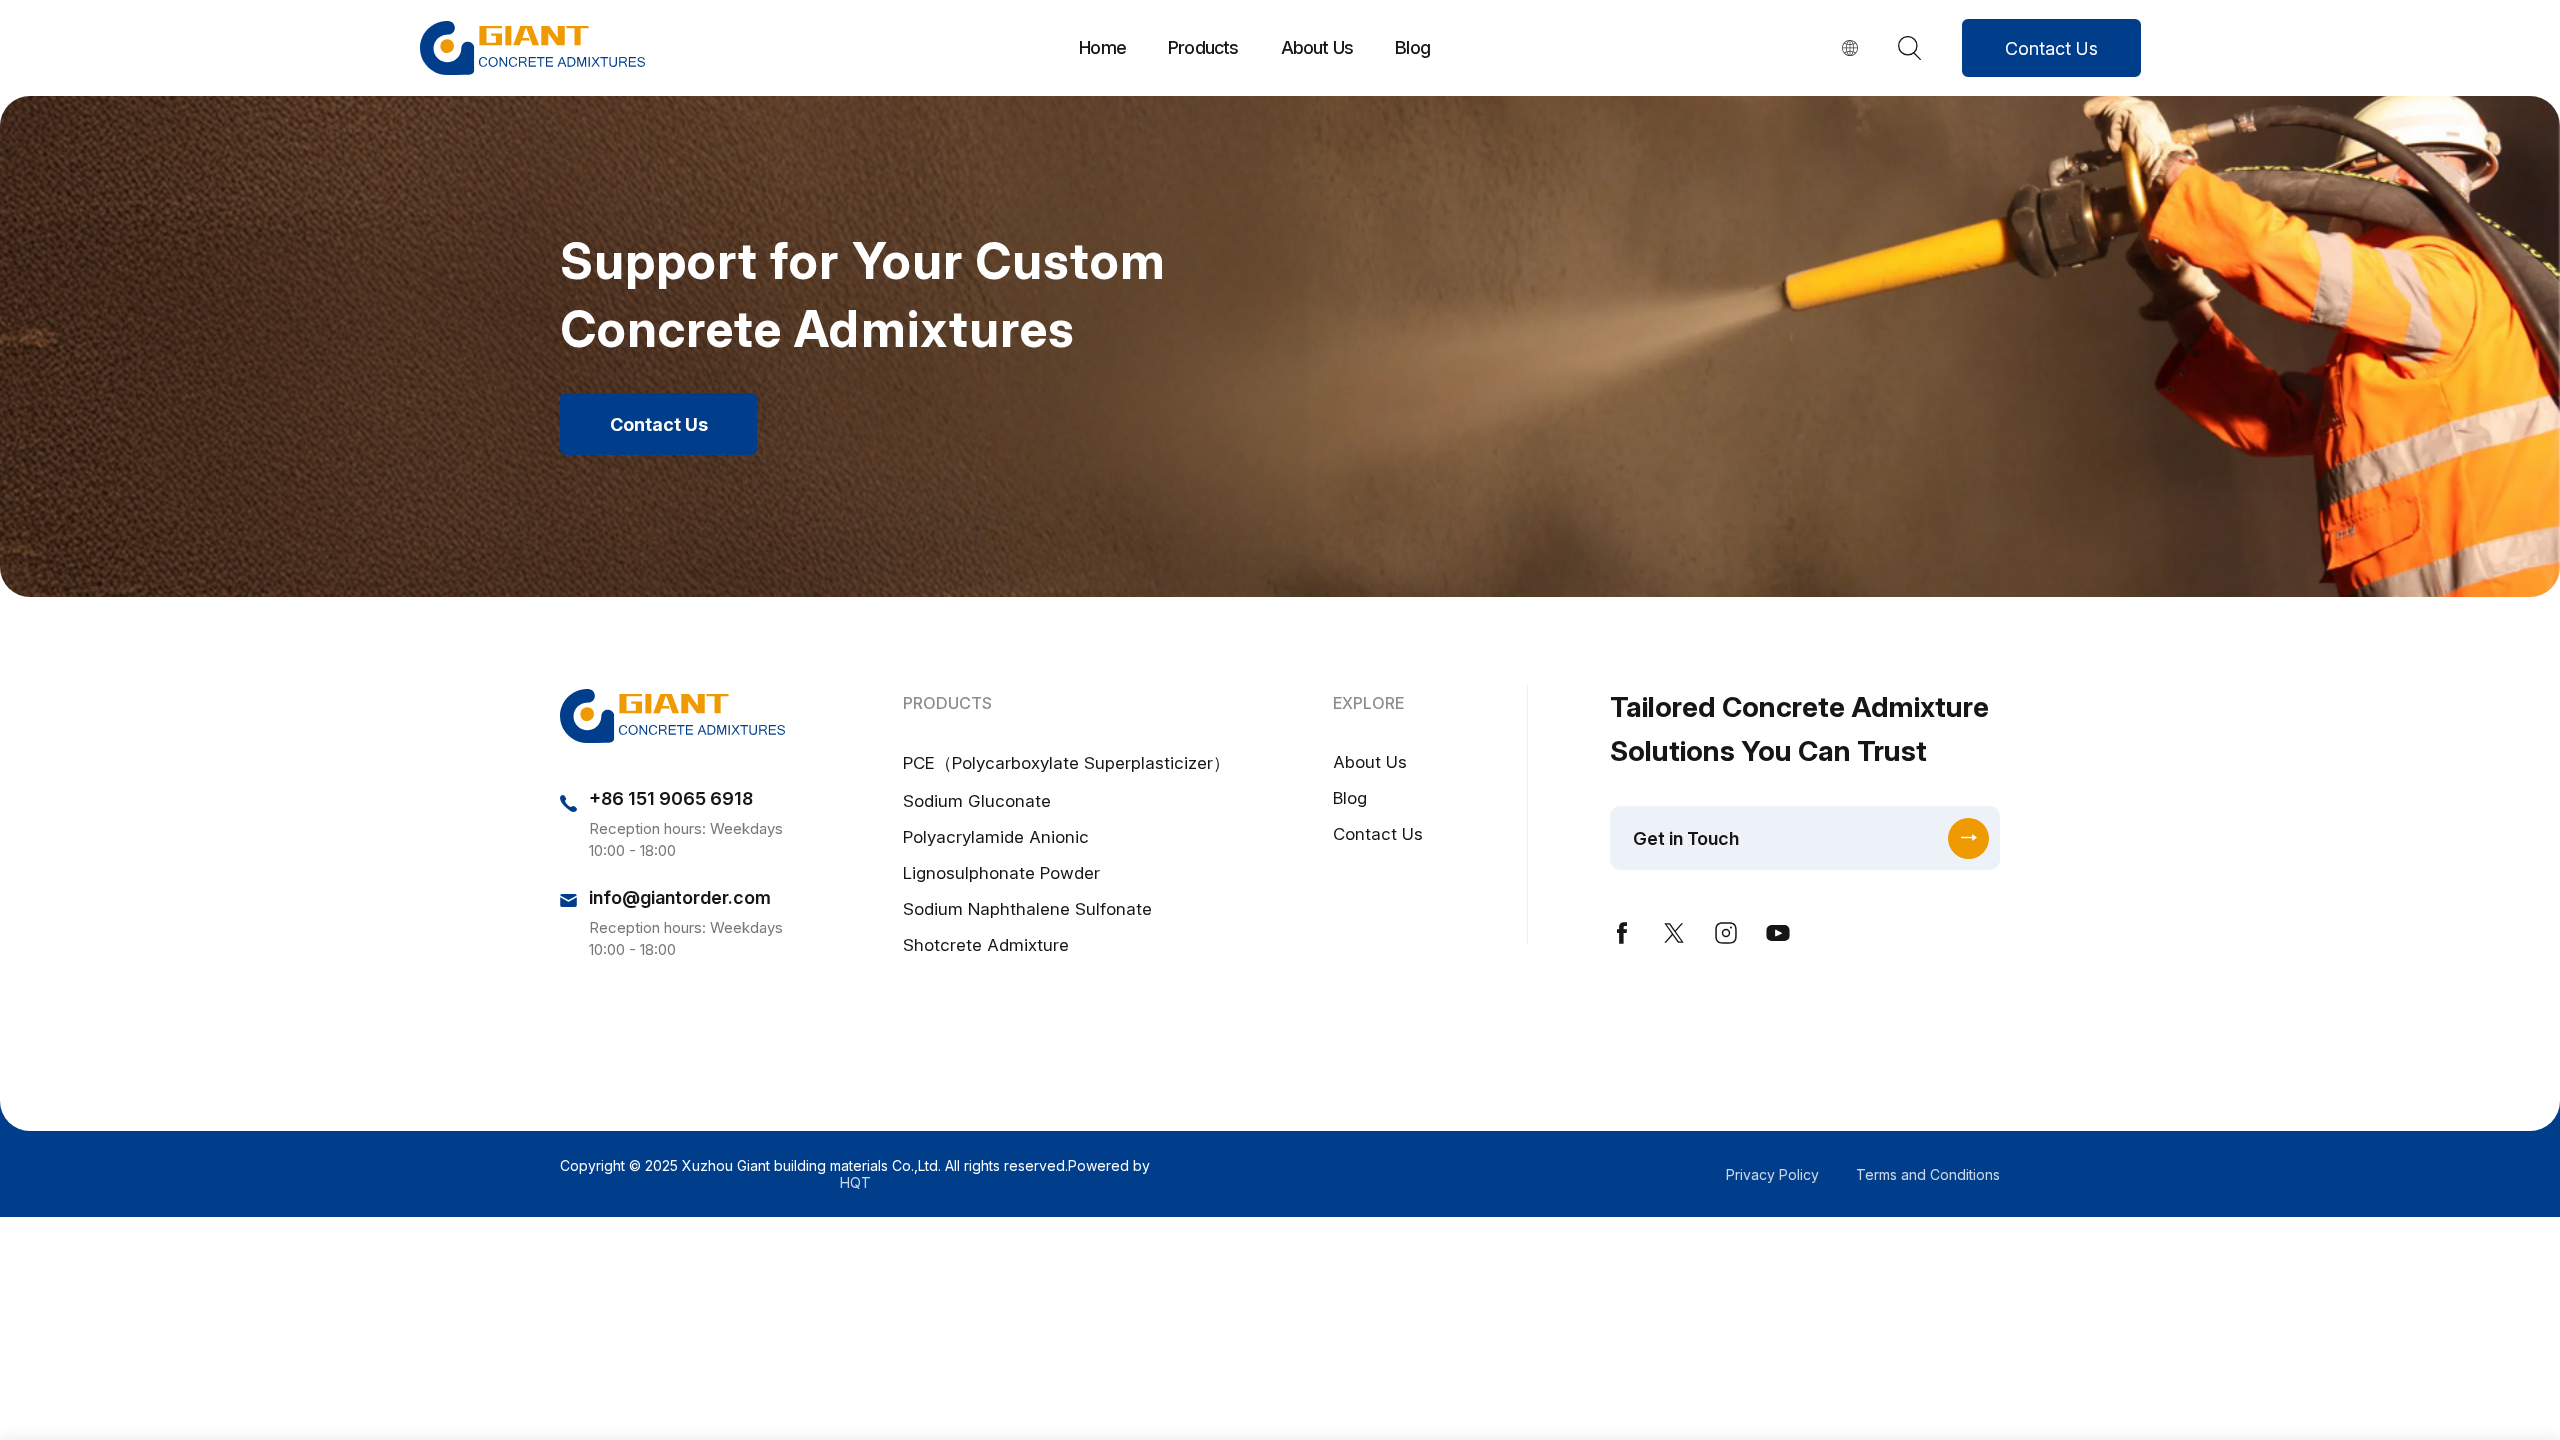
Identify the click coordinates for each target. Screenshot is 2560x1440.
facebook (1622, 933)
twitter (1674, 933)
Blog (1412, 47)
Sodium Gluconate (977, 801)
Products (1203, 47)
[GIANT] (532, 48)
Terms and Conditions (1928, 1174)
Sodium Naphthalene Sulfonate (1027, 909)
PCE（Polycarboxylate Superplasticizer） (1066, 763)
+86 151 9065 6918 (671, 798)
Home (1102, 47)
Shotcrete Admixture (986, 945)
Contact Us (2051, 48)
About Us (1317, 47)
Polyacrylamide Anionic (996, 837)
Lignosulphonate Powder (1001, 873)
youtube (1778, 933)
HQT (855, 1182)
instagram (1726, 933)
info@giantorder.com (680, 897)
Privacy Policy (1772, 1174)
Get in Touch (1686, 838)
